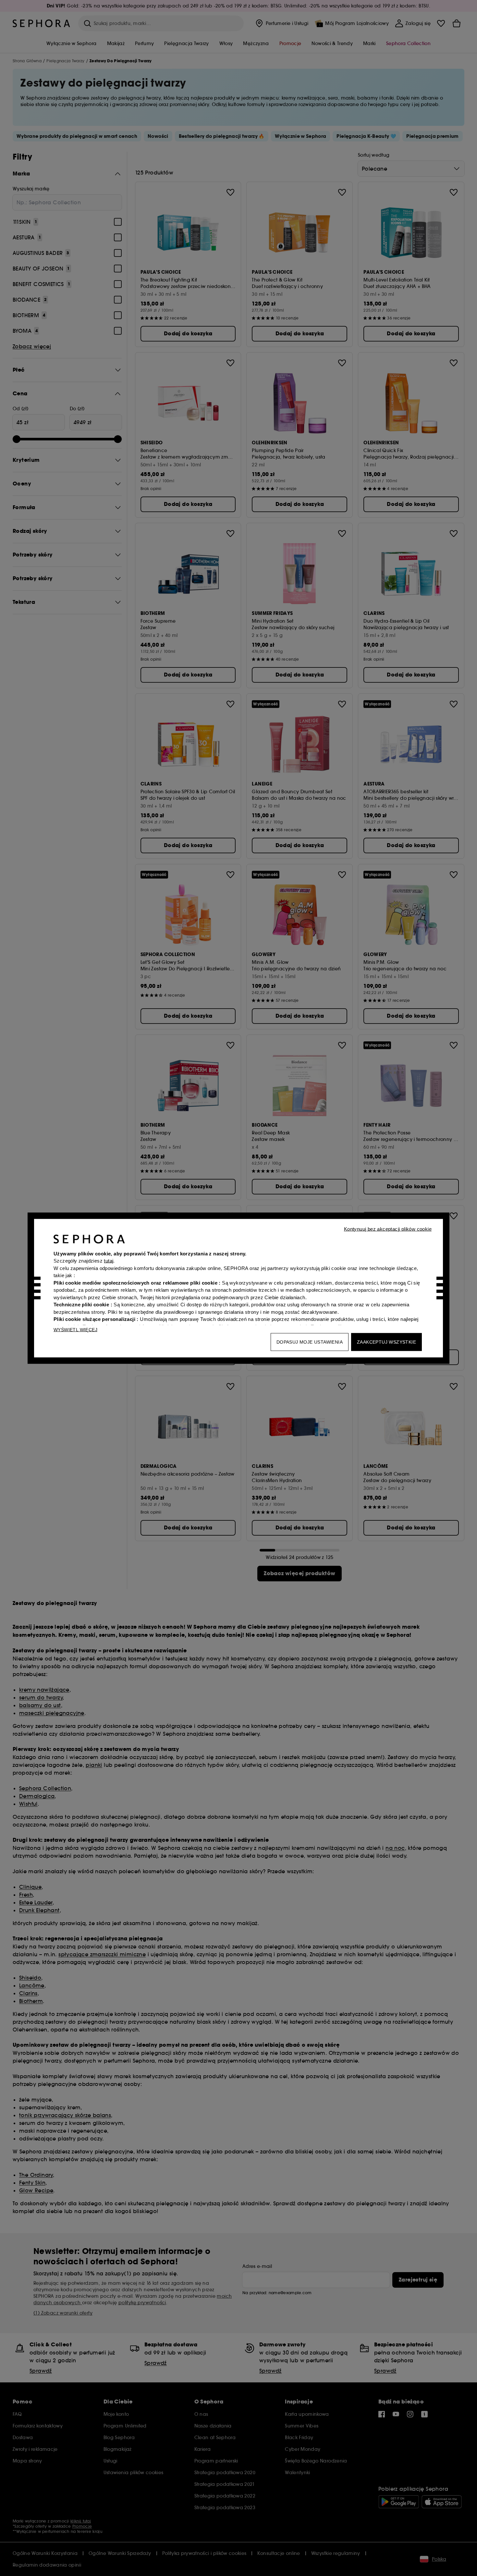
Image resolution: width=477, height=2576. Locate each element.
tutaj (109, 1261)
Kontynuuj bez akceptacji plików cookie (388, 1229)
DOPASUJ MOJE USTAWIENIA (310, 1342)
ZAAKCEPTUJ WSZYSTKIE (386, 1342)
